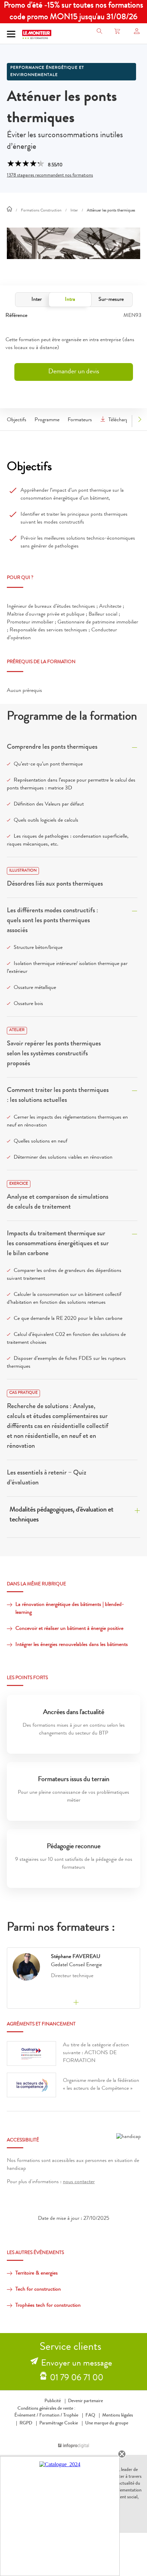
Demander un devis (74, 372)
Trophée (71, 2416)
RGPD (26, 2423)
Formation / (51, 2416)
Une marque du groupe (107, 2423)
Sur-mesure (111, 300)
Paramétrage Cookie (59, 2423)
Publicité (53, 2401)
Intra (70, 300)
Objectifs (17, 420)
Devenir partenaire (85, 2401)
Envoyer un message (77, 2364)
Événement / (26, 2416)
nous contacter (79, 2182)
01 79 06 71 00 (77, 2379)
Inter (37, 300)
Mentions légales (118, 2416)
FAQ (90, 2416)
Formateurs (80, 420)
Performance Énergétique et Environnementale (47, 72)
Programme (47, 420)
